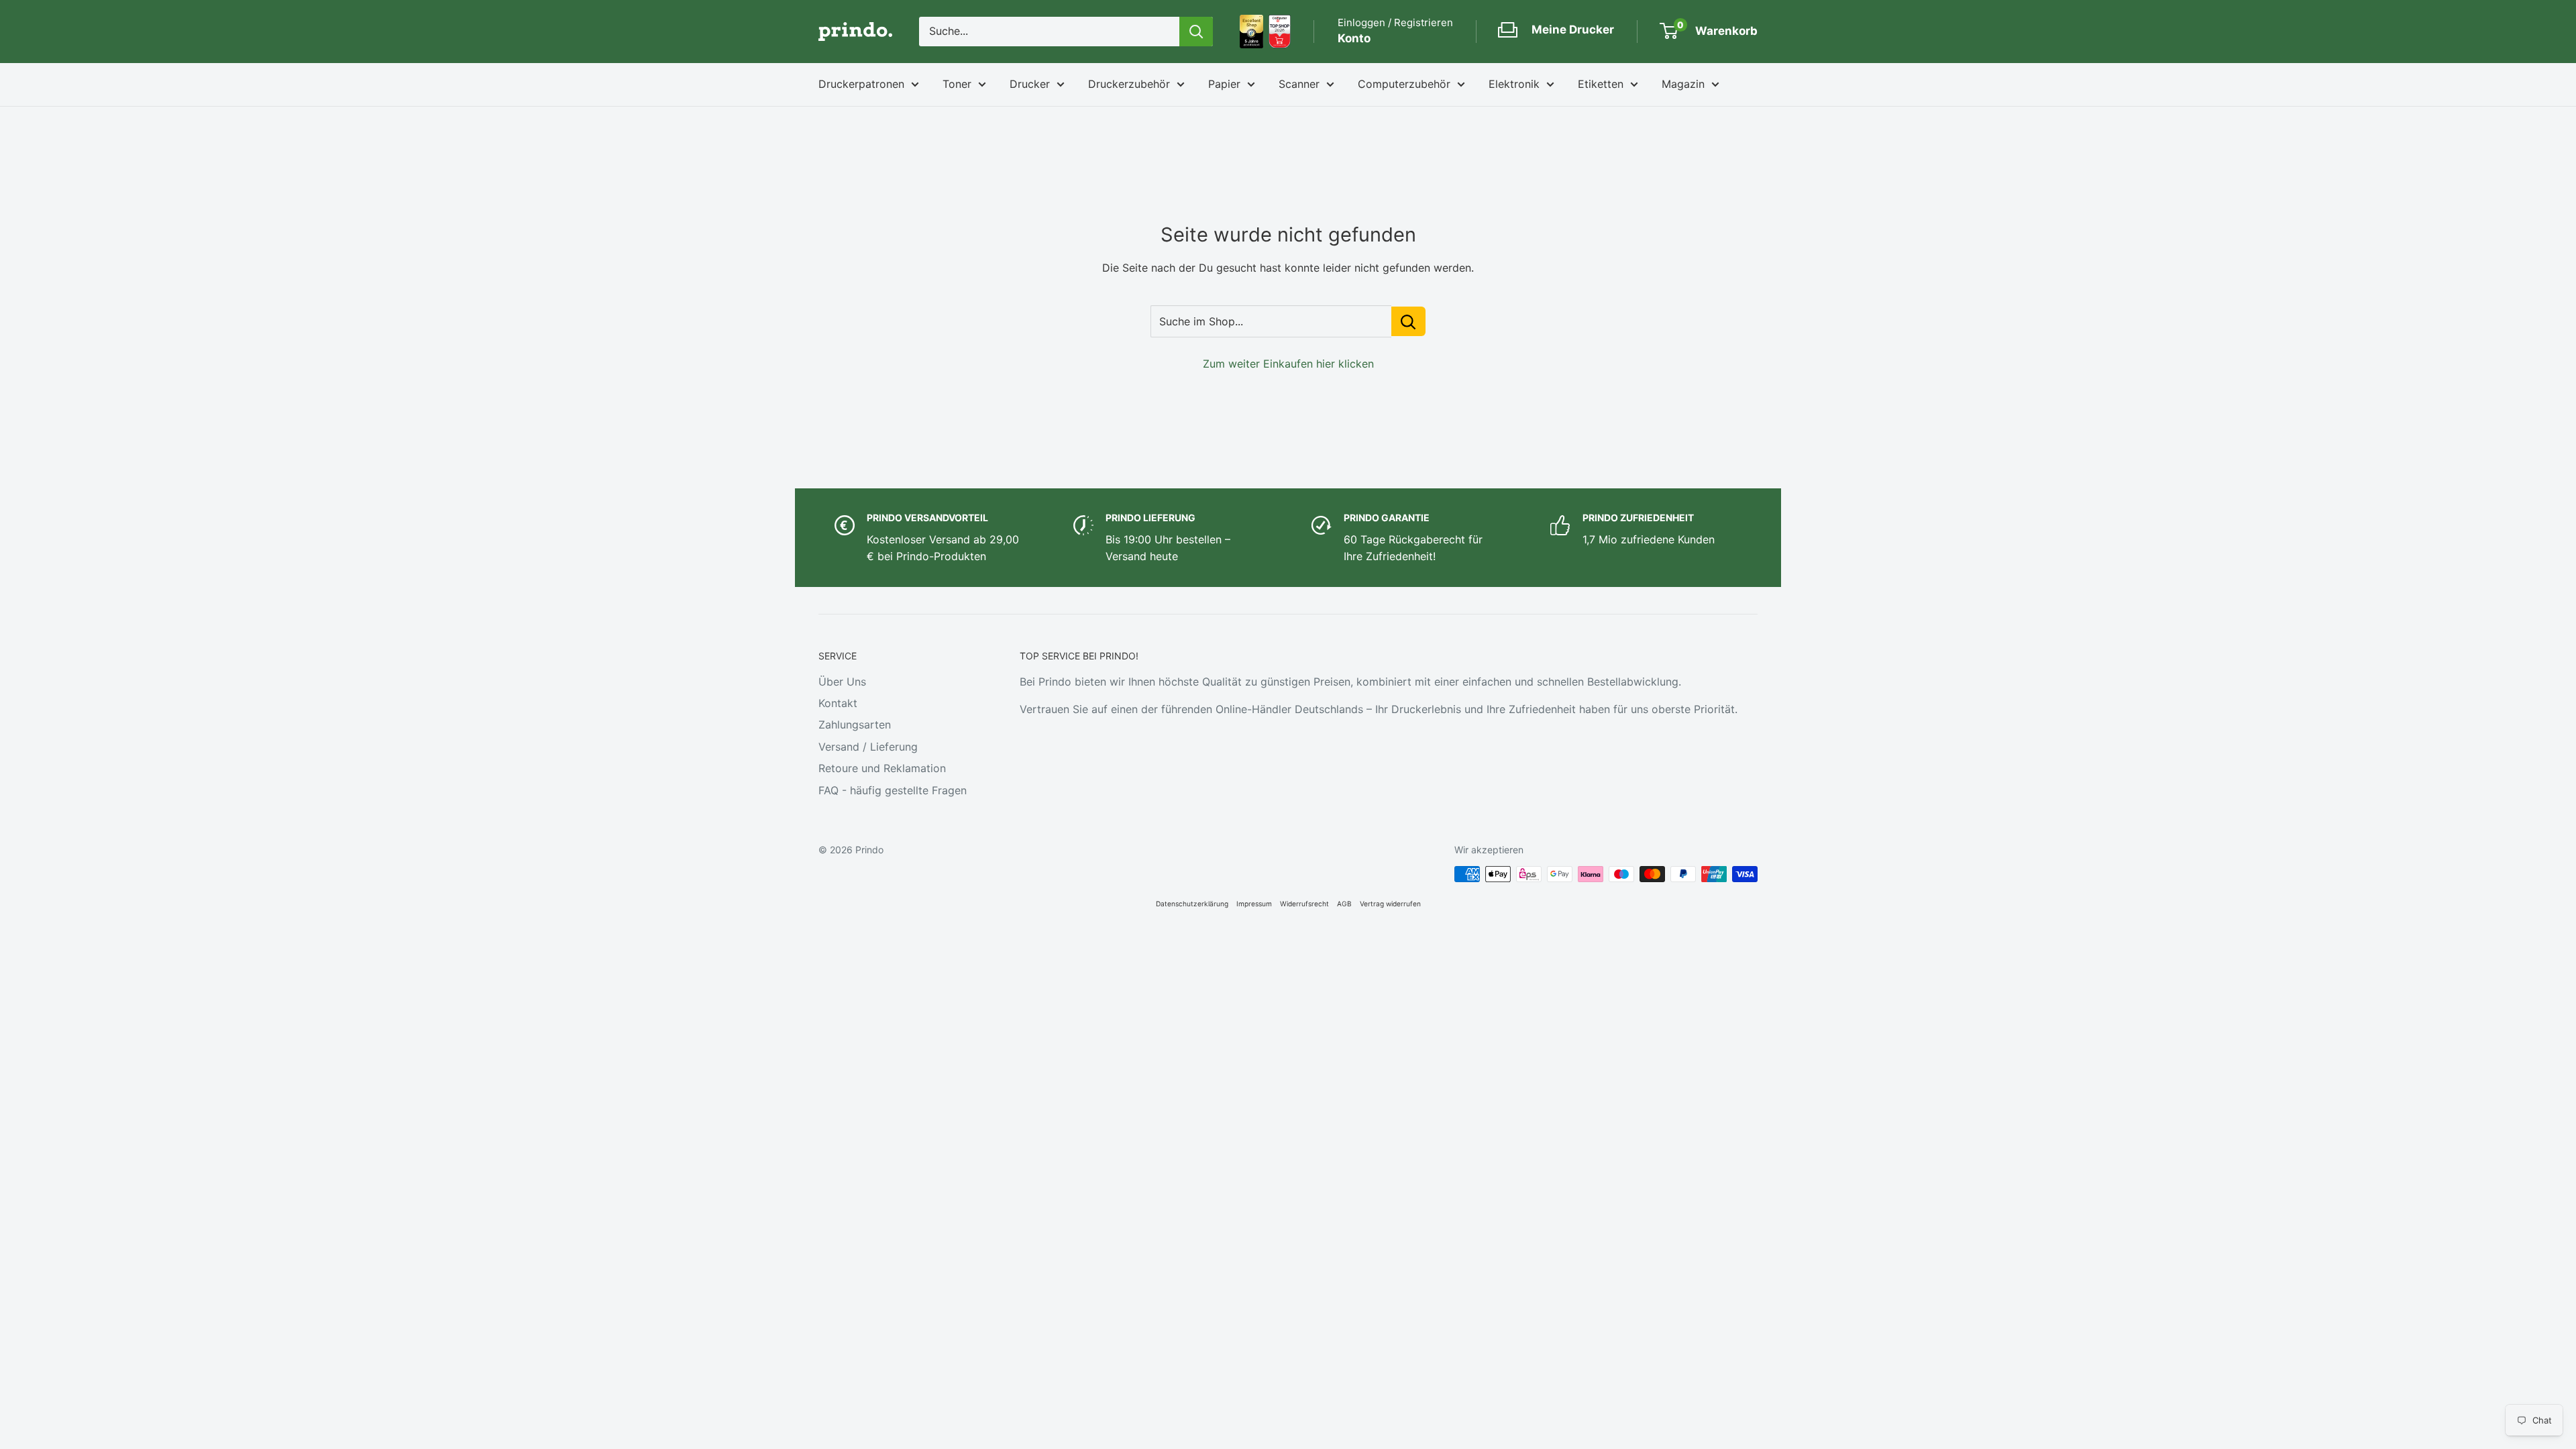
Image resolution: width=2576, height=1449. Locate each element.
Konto (1354, 38)
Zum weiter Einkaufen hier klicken (1288, 364)
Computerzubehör (1404, 84)
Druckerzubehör (1129, 84)
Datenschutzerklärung (1192, 904)
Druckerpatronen (861, 84)
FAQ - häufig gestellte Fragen (893, 790)
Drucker (1030, 84)
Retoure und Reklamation (882, 768)
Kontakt (838, 703)
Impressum (1254, 904)
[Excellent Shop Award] (1251, 32)
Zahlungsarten (855, 724)
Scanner (1299, 84)
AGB (1344, 904)
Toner (957, 84)
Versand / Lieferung (868, 747)
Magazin (1683, 84)
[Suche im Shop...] (1408, 321)
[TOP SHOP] (1280, 32)
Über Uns (842, 682)
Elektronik (1514, 84)
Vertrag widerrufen (1390, 904)
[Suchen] (1196, 32)
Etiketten (1601, 84)
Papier (1224, 84)
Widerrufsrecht (1304, 904)
